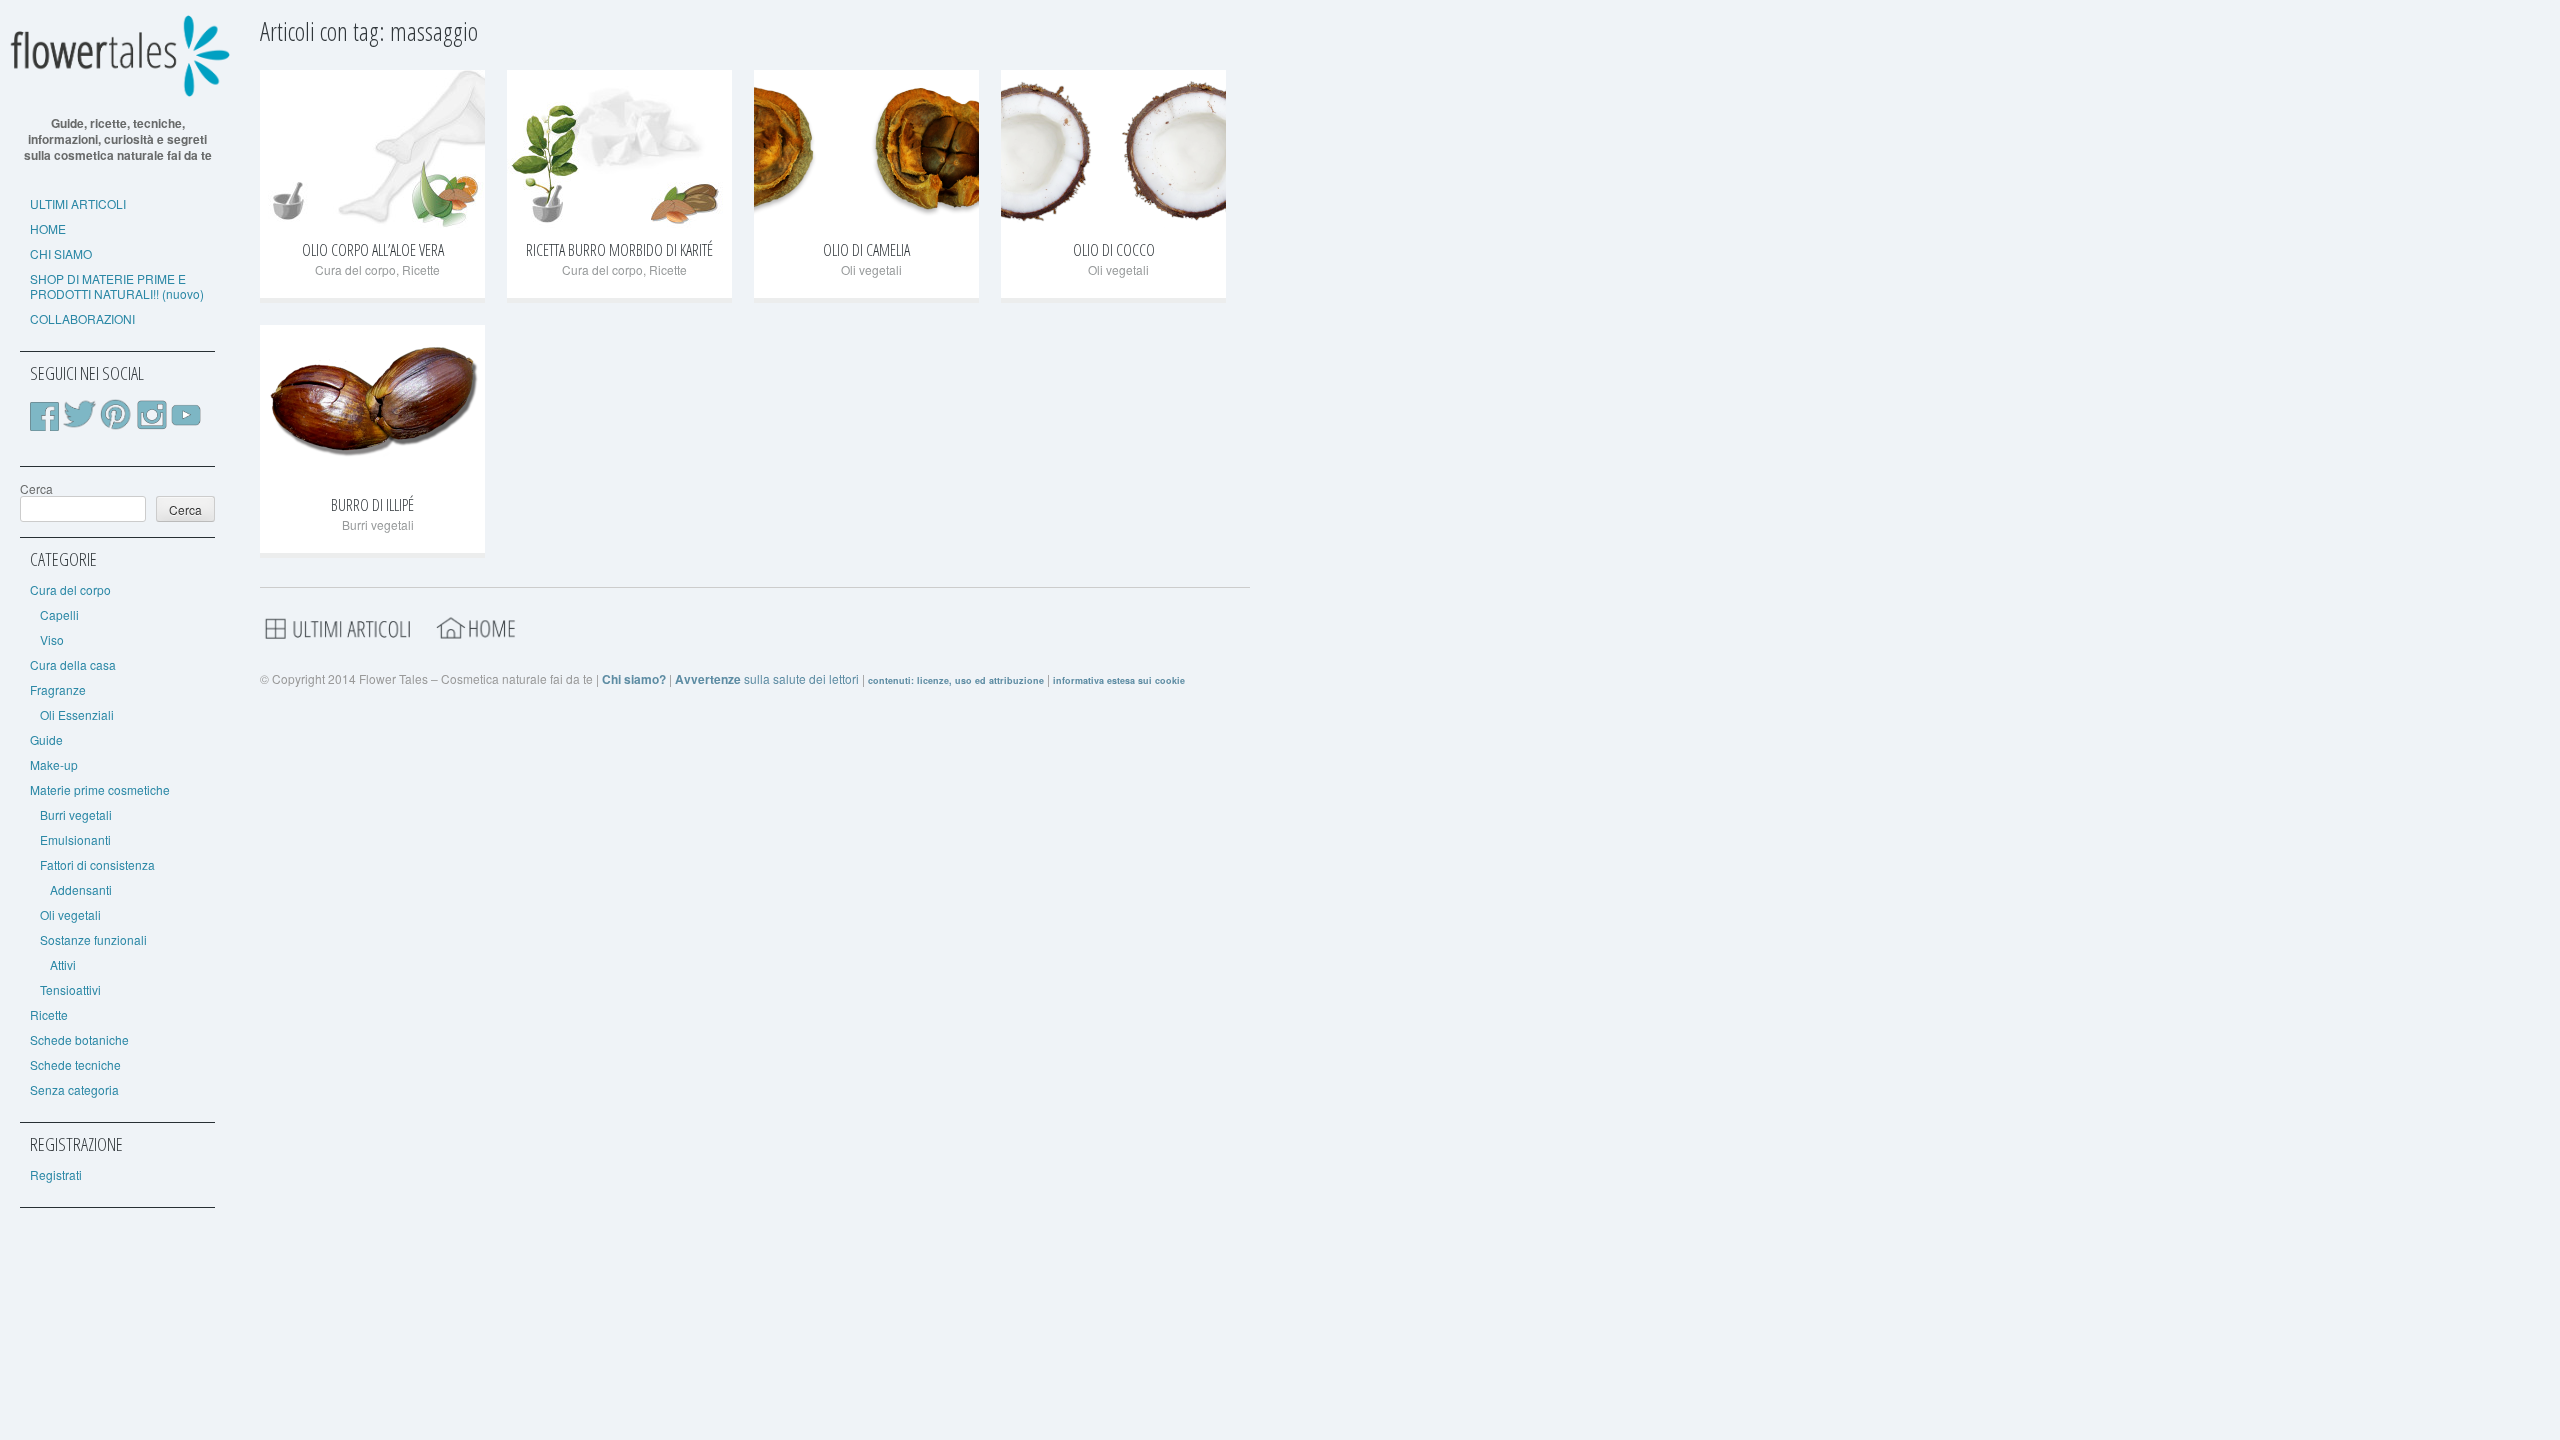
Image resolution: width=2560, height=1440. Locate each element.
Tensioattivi (70, 989)
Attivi (63, 964)
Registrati (56, 1174)
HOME (48, 228)
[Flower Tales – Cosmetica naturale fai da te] (117, 92)
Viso (52, 639)
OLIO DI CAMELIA (866, 250)
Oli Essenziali (77, 714)
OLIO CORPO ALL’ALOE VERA (373, 250)
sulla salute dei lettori (767, 678)
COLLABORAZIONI (82, 318)
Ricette (49, 1014)
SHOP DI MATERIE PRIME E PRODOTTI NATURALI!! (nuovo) (117, 286)
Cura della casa (73, 664)
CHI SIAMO (61, 253)
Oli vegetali (70, 914)
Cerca (36, 488)
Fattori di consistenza (97, 864)
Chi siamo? (634, 679)
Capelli (59, 614)
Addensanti (81, 889)
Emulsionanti (75, 839)
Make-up (54, 764)
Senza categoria (74, 1089)
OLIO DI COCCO (1114, 250)
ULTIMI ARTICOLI (78, 203)
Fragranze (58, 689)
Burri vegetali (76, 814)
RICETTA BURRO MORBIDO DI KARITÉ (619, 250)
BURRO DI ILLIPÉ (372, 505)
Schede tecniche (75, 1064)
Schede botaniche (79, 1039)
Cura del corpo (70, 589)
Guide (46, 739)
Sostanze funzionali (93, 939)
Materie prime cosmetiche (100, 789)
